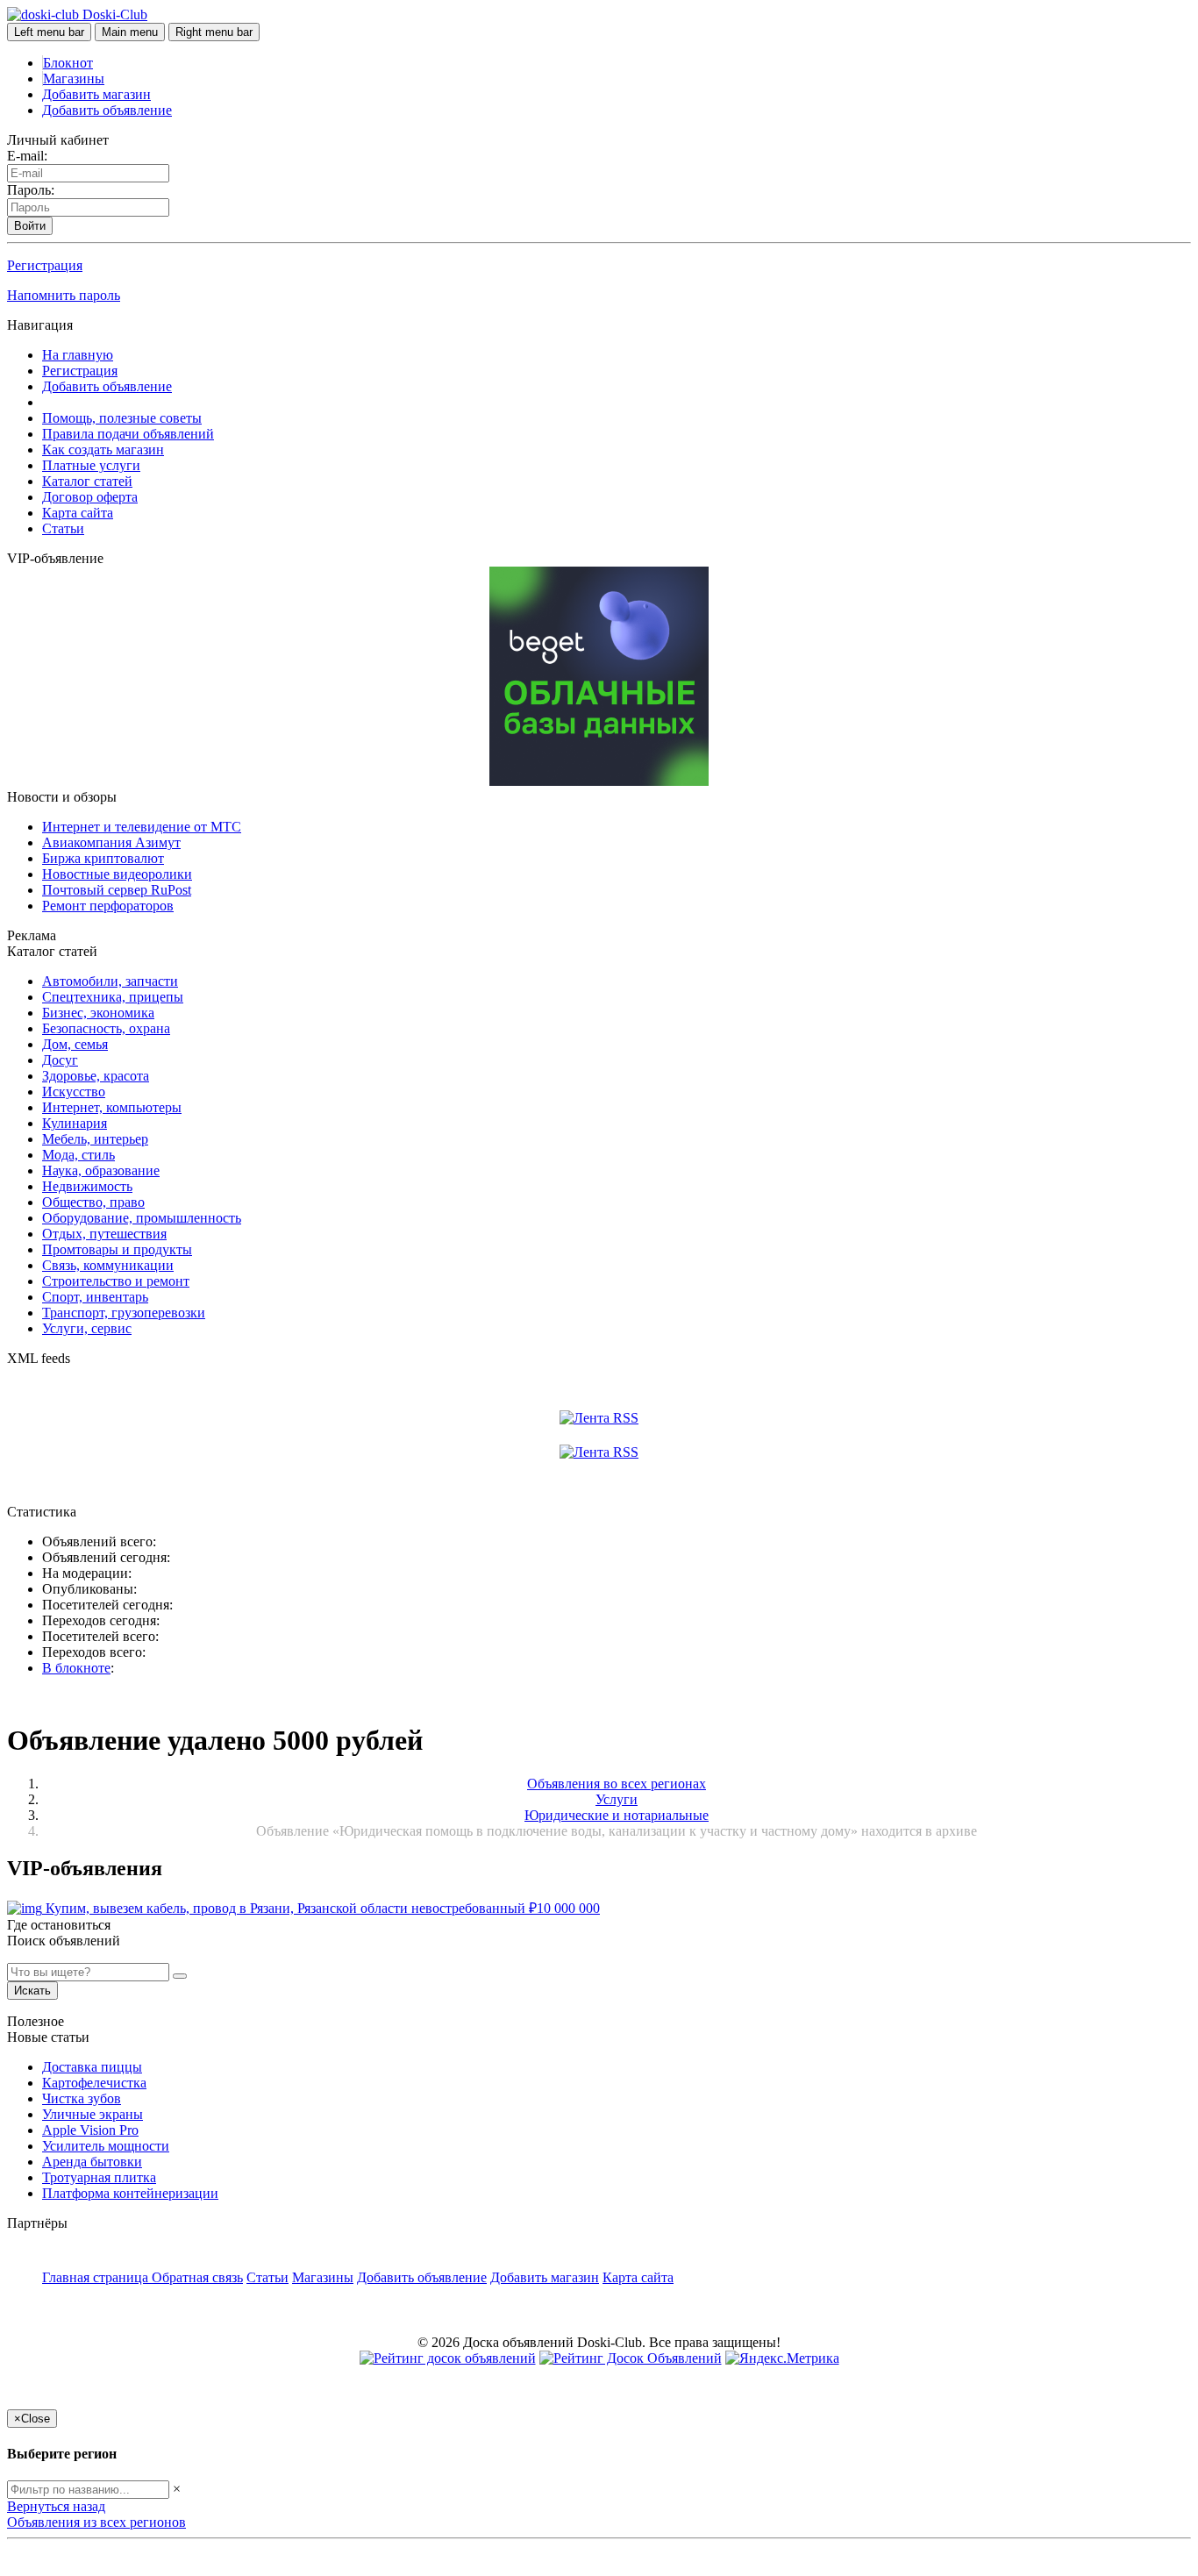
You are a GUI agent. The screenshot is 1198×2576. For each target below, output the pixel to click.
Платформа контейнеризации (130, 2193)
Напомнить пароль (64, 295)
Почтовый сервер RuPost (117, 890)
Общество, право (93, 1202)
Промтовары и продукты (117, 1249)
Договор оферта (90, 497)
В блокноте (76, 1668)
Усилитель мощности (106, 2146)
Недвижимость (87, 1186)
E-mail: (27, 156)
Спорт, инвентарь (95, 1297)
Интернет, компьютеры (112, 1107)
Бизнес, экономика (98, 1013)
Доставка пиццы (92, 2067)
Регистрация (45, 265)
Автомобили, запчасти (110, 981)
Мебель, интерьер (95, 1139)
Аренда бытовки (92, 2162)
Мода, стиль (78, 1155)
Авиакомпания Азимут (111, 842)
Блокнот (68, 63)
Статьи (63, 528)
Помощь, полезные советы (122, 418)
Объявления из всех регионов (96, 2522)
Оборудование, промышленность (142, 1218)
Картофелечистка (94, 2083)
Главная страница (97, 2277)
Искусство (74, 1092)
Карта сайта (78, 513)
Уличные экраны (93, 2114)
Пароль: (31, 190)
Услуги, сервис (87, 1328)
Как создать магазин (103, 450)
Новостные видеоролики (117, 874)
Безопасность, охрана (106, 1028)
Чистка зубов (82, 2098)
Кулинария (75, 1123)
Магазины (74, 78)
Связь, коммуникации (108, 1265)
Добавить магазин (96, 94)
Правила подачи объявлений (128, 434)
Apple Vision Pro (90, 2130)
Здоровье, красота (96, 1076)
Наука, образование (101, 1170)
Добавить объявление (107, 110)
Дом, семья (75, 1044)
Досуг (60, 1060)
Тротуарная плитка (99, 2177)
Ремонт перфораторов (108, 906)
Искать (32, 1991)
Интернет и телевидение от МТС (142, 827)
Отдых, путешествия (104, 1234)
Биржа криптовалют (103, 858)
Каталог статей (87, 481)
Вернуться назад (56, 2506)
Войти (30, 226)
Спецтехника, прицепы (113, 997)
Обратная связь (197, 2277)
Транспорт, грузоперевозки (124, 1313)
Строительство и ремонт (116, 1281)
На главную (78, 355)
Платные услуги (91, 465)
